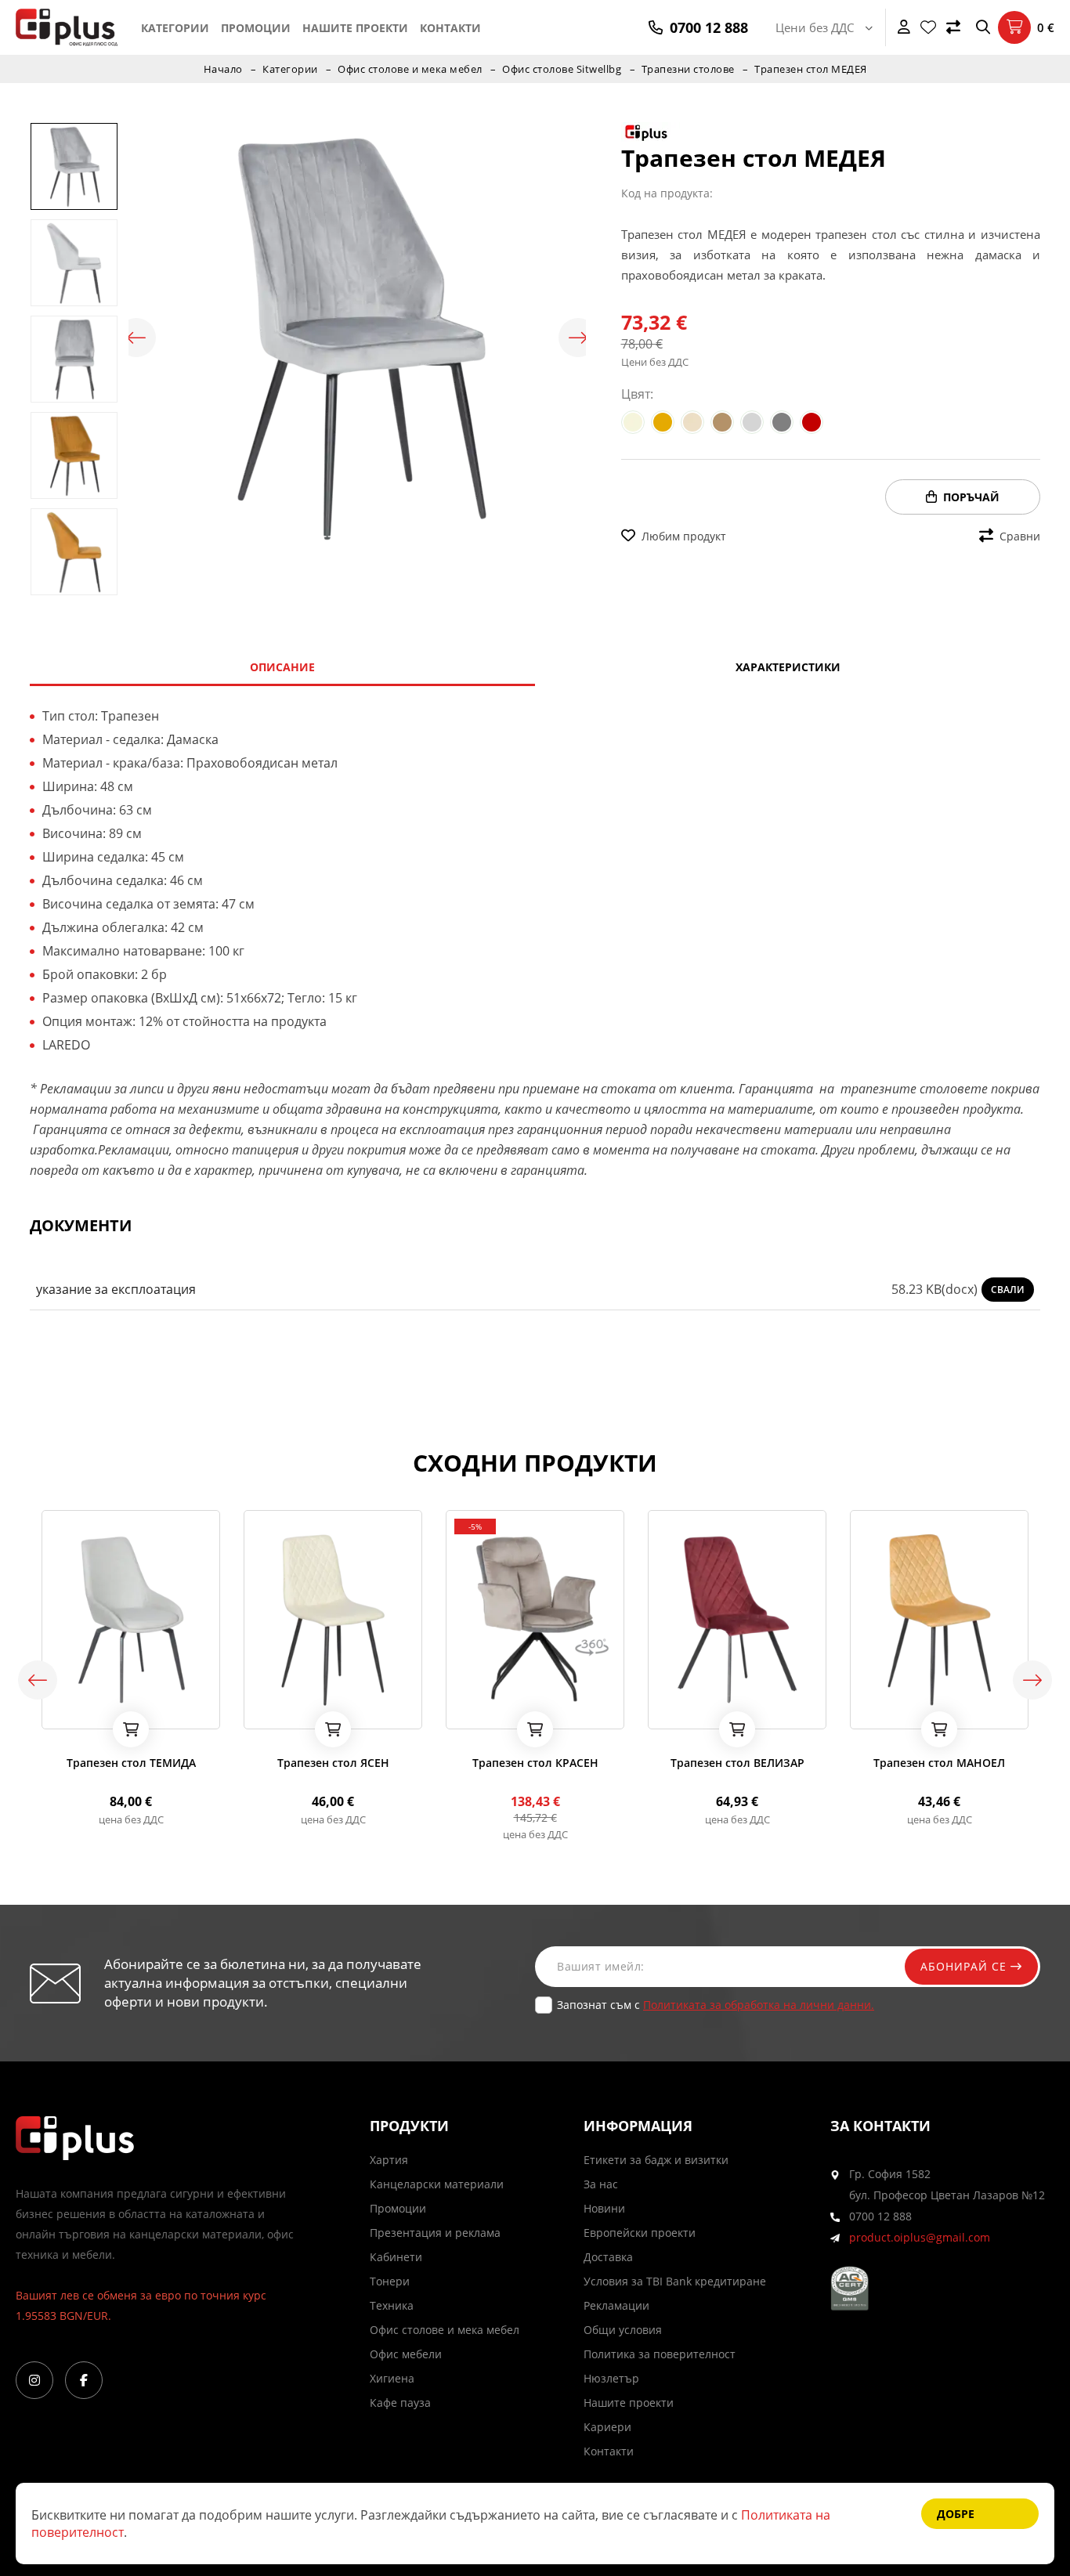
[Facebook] (84, 2380)
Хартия (389, 2160)
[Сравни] (953, 27)
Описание (282, 667)
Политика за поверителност (660, 2354)
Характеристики (788, 667)
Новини (604, 2208)
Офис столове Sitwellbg (562, 69)
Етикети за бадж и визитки (656, 2160)
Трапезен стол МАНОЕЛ (939, 1763)
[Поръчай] (131, 1729)
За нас (601, 2184)
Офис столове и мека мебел (410, 69)
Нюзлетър (611, 2378)
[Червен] (812, 422)
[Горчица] (663, 422)
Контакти (450, 28)
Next (578, 338)
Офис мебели (406, 2354)
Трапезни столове (688, 69)
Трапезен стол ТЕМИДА (131, 1763)
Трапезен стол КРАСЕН (535, 1763)
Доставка (608, 2257)
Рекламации (616, 2305)
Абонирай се (965, 1966)
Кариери (607, 2427)
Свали (1008, 1290)
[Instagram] (34, 2380)
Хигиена (392, 2378)
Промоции (256, 28)
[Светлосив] (752, 422)
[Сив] (782, 422)
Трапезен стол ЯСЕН (333, 1763)
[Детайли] (97, 1712)
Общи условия (623, 2330)
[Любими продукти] (928, 27)
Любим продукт (684, 536)
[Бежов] (633, 422)
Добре (956, 2514)
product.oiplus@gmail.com (920, 2237)
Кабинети (396, 2257)
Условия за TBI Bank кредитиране (675, 2281)
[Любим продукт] (56, 1712)
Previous (136, 338)
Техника (392, 2305)
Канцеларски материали (437, 2184)
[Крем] (692, 422)
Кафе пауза (400, 2403)
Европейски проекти (640, 2233)
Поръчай (971, 497)
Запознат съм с (716, 2005)
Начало (223, 69)
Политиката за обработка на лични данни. (759, 2005)
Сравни (1020, 536)
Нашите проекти (355, 28)
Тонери (390, 2281)
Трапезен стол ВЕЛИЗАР (737, 1763)
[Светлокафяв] (722, 422)
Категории (175, 28)
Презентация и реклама (435, 2233)
